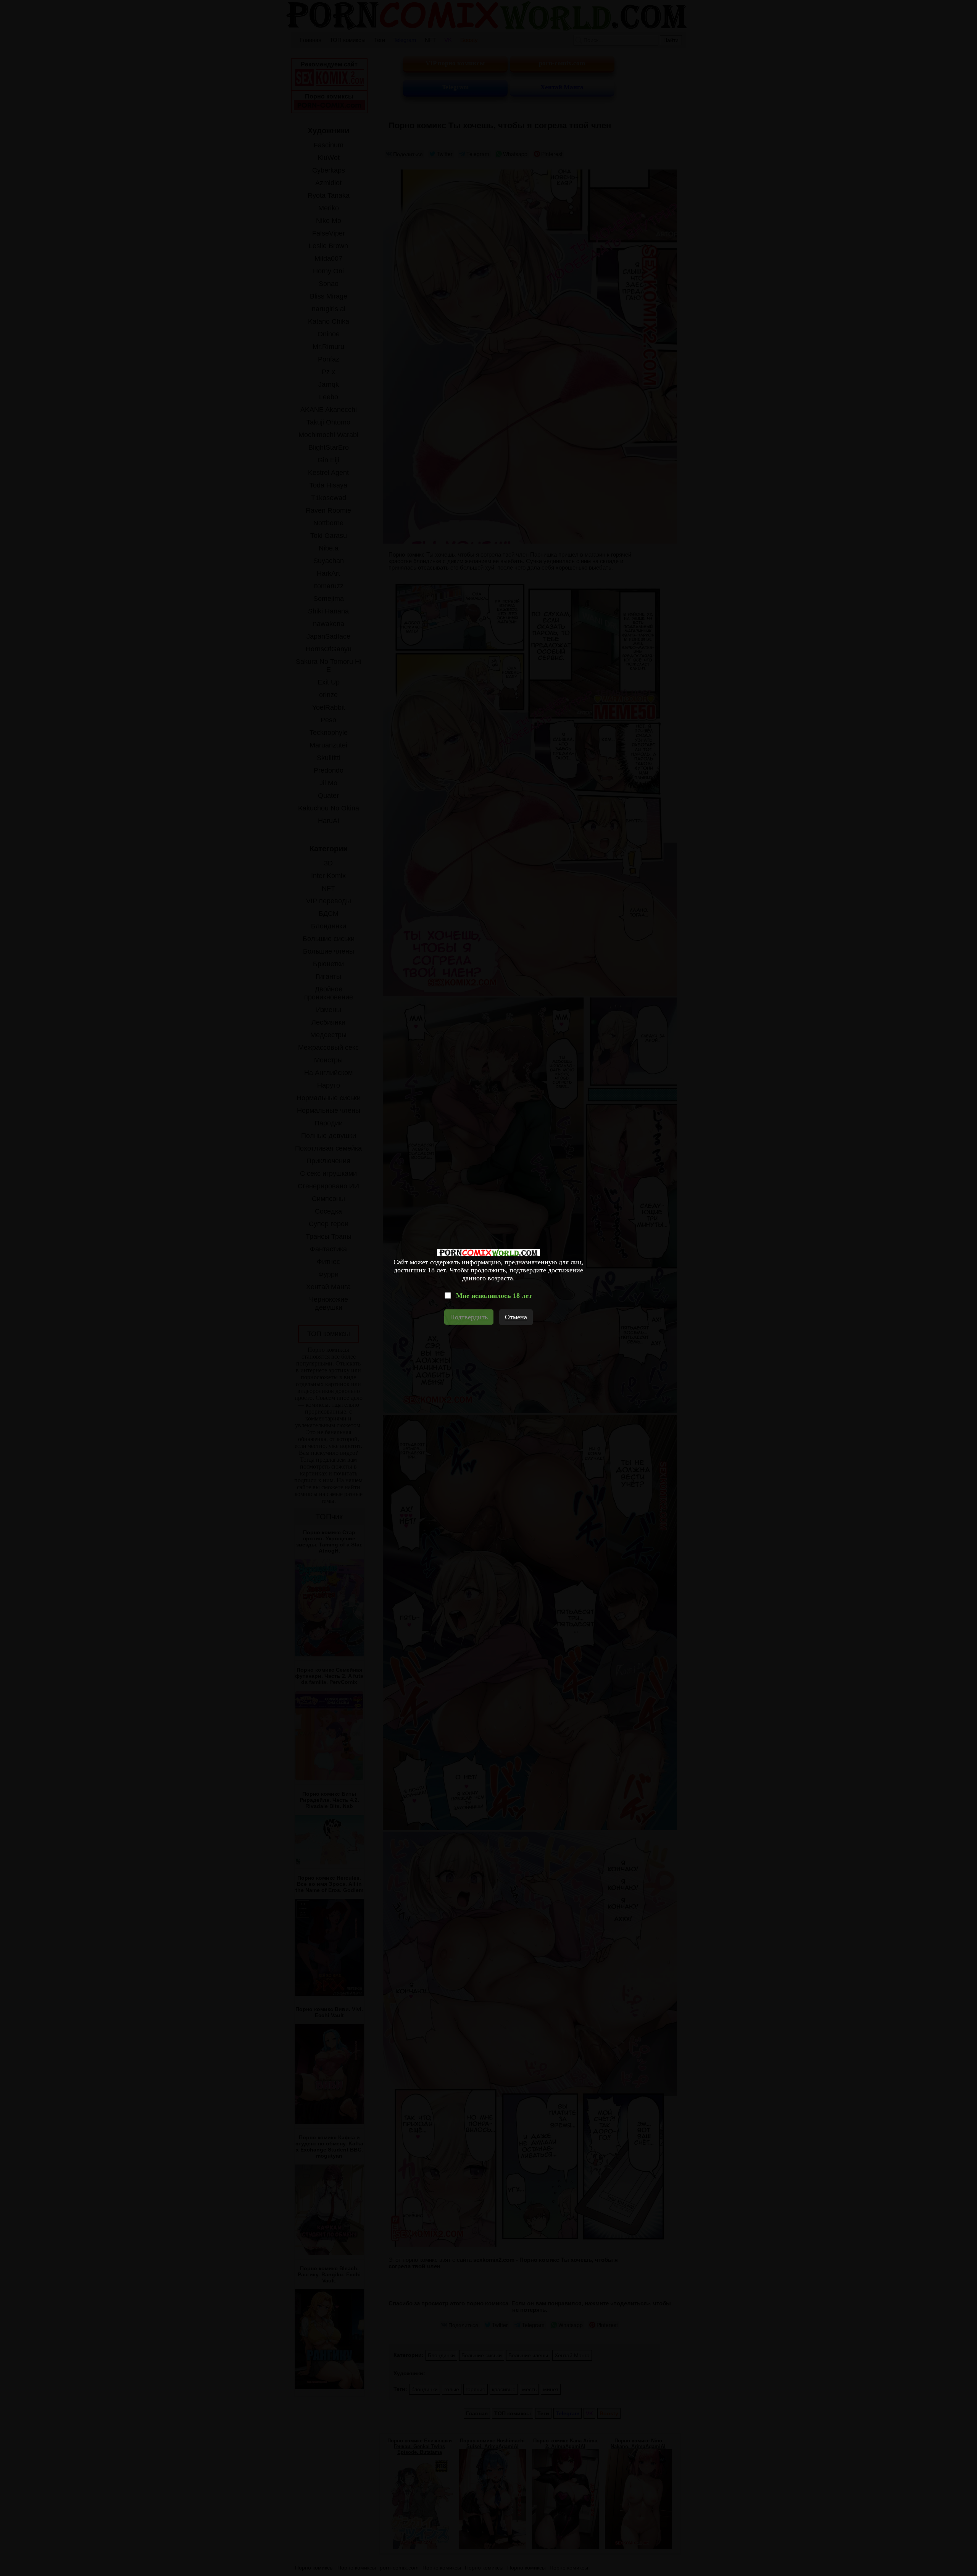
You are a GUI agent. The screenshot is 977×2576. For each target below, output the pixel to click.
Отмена (516, 1317)
